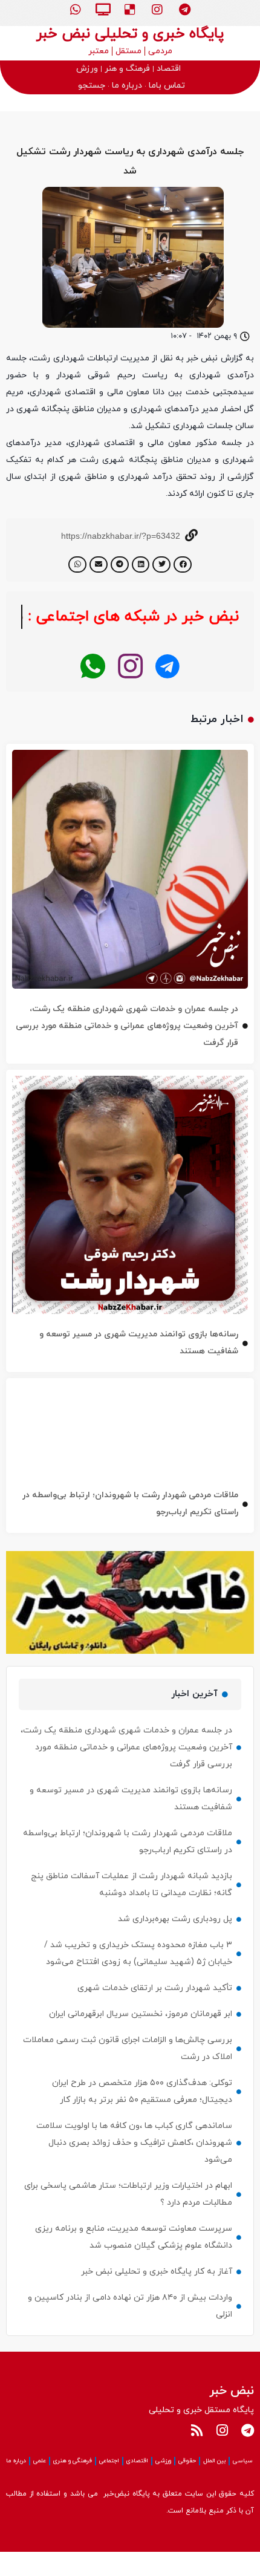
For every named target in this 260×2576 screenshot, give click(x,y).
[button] (183, 564)
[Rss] (197, 2454)
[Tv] (103, 10)
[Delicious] (130, 10)
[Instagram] (157, 10)
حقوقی (187, 2485)
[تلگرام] (168, 691)
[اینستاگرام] (130, 691)
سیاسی (243, 2485)
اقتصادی (137, 2485)
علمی (40, 2485)
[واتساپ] (93, 691)
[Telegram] (184, 10)
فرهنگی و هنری (73, 2485)
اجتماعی (109, 2485)
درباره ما (16, 2485)
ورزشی (163, 2485)
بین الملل (214, 2485)
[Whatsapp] (76, 10)
